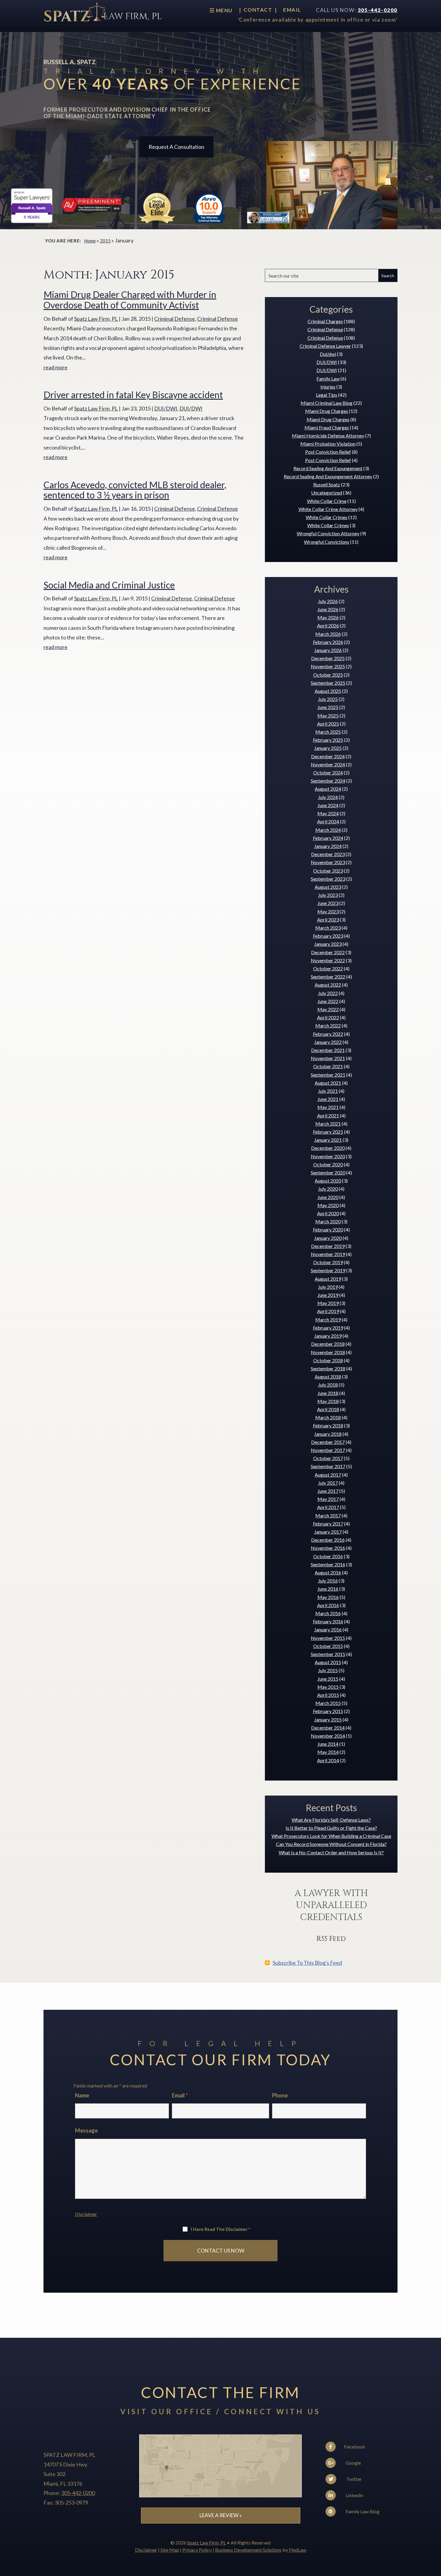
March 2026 (328, 634)
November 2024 (328, 764)
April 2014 (328, 1760)
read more (55, 367)
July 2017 (328, 1483)
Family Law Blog (362, 2511)
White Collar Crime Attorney (328, 509)
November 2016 (328, 1548)
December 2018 (328, 1344)
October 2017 (328, 1458)
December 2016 (328, 1540)
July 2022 (328, 993)
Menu (223, 10)
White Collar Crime (327, 501)
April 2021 (328, 1115)
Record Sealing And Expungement (328, 468)
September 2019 (328, 1270)
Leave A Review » (221, 2515)
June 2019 (328, 1295)
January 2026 (328, 650)
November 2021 (328, 1058)
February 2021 (328, 1132)
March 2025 (328, 732)
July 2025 (328, 699)
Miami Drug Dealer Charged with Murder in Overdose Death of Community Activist (130, 300)
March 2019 (328, 1320)
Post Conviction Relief (328, 452)
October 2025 (328, 675)
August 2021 (328, 1083)
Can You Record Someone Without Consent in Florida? (331, 1844)
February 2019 (328, 1328)
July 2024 (328, 797)
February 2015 (328, 1711)
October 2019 (328, 1262)
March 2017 (328, 1515)
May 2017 (328, 1499)
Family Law (328, 379)
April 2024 (328, 821)
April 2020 (328, 1213)
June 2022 (328, 1001)
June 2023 (328, 903)
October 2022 (328, 968)
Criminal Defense (175, 319)
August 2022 (328, 985)
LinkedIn (354, 2495)
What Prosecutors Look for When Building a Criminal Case (331, 1836)
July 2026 (328, 601)
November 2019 (328, 1254)
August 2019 (328, 1279)
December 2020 (328, 1148)
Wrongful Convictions (327, 542)
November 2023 (328, 862)
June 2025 (328, 707)
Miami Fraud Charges (327, 427)
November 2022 (328, 960)
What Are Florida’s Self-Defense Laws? (331, 1820)
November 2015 (328, 1638)
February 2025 (328, 740)
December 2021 (328, 1050)
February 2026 (328, 642)
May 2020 (328, 1205)
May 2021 (328, 1107)
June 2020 (328, 1197)
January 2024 (328, 846)
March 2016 (328, 1613)
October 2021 (328, 1066)
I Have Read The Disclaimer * (220, 2229)
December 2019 (328, 1246)
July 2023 (328, 895)
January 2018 (328, 1434)
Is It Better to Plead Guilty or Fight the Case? (331, 1828)
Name (82, 2095)
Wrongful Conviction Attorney (328, 533)
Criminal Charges (325, 321)
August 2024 (328, 789)
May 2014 (328, 1752)
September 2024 (328, 781)
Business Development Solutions (248, 2550)
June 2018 (328, 1393)
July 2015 (328, 1670)
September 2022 (328, 977)
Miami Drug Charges (327, 411)
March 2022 (328, 1025)
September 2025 (328, 683)
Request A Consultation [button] (176, 147)
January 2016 (328, 1629)
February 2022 (328, 1034)
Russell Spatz (327, 484)
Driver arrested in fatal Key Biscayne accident (133, 395)
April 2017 (328, 1507)
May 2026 (328, 617)
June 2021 (328, 1099)
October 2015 (328, 1646)
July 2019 (328, 1287)
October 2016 (328, 1556)
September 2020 (328, 1172)
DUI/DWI (166, 408)
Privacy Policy (197, 2550)
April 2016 (328, 1605)
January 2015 (328, 1719)
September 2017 (328, 1466)
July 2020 (328, 1189)
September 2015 (328, 1654)
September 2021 (328, 1075)
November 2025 (328, 666)
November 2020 (328, 1156)
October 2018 (328, 1360)
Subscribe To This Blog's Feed (307, 1963)
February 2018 (328, 1425)
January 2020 (328, 1238)
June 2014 (328, 1744)
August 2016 (328, 1572)
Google (353, 2463)
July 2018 (328, 1385)
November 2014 (328, 1736)
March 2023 (328, 928)
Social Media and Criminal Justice (109, 585)
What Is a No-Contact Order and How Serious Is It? (331, 1852)
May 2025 (328, 715)
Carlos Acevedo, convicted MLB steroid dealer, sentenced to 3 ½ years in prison (135, 490)
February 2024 (328, 838)
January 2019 (328, 1336)
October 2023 (328, 871)
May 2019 (328, 1303)
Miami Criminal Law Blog (327, 403)
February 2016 (328, 1621)
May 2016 (328, 1597)
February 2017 (328, 1524)
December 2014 (328, 1728)
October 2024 (328, 772)
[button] (435, 2532)
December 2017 (328, 1442)
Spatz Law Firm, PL (96, 319)
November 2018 (328, 1352)
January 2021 (328, 1140)
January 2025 (328, 748)
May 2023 (328, 911)
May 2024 (328, 813)
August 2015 (328, 1662)
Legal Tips (327, 395)
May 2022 (328, 1009)
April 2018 (328, 1409)
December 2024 (328, 756)
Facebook (354, 2447)
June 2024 (328, 805)
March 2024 (328, 830)
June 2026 (328, 609)
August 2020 (328, 1181)
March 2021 (328, 1124)
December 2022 (328, 952)
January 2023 (328, 944)
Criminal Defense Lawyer (325, 346)
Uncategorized (327, 493)
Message (86, 2130)
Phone (280, 2095)
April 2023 (328, 920)
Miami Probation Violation (328, 444)
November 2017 (328, 1450)
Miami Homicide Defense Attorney (328, 436)
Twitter (354, 2479)
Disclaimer (86, 2214)
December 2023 (328, 854)
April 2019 (328, 1311)
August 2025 (328, 691)
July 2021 (328, 1091)
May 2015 (328, 1687)
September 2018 (328, 1368)
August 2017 (328, 1475)
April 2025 (328, 724)
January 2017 (328, 1532)
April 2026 (328, 625)
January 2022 (328, 1042)
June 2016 (328, 1589)
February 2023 (328, 936)
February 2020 (328, 1229)
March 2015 (328, 1703)
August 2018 (328, 1377)
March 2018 (328, 1417)
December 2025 (328, 658)
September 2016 (328, 1564)
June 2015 (328, 1679)
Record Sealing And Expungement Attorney (328, 476)
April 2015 (328, 1695)
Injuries (328, 387)
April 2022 (328, 1017)
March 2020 (328, 1221)
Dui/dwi (328, 354)
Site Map (170, 2550)
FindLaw (298, 2550)
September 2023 (328, 879)
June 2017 (328, 1491)
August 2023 (328, 887)
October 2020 (328, 1164)
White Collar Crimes (327, 517)
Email (292, 10)
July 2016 (328, 1581)
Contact (258, 10)
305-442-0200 (378, 10)
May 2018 (328, 1401)
